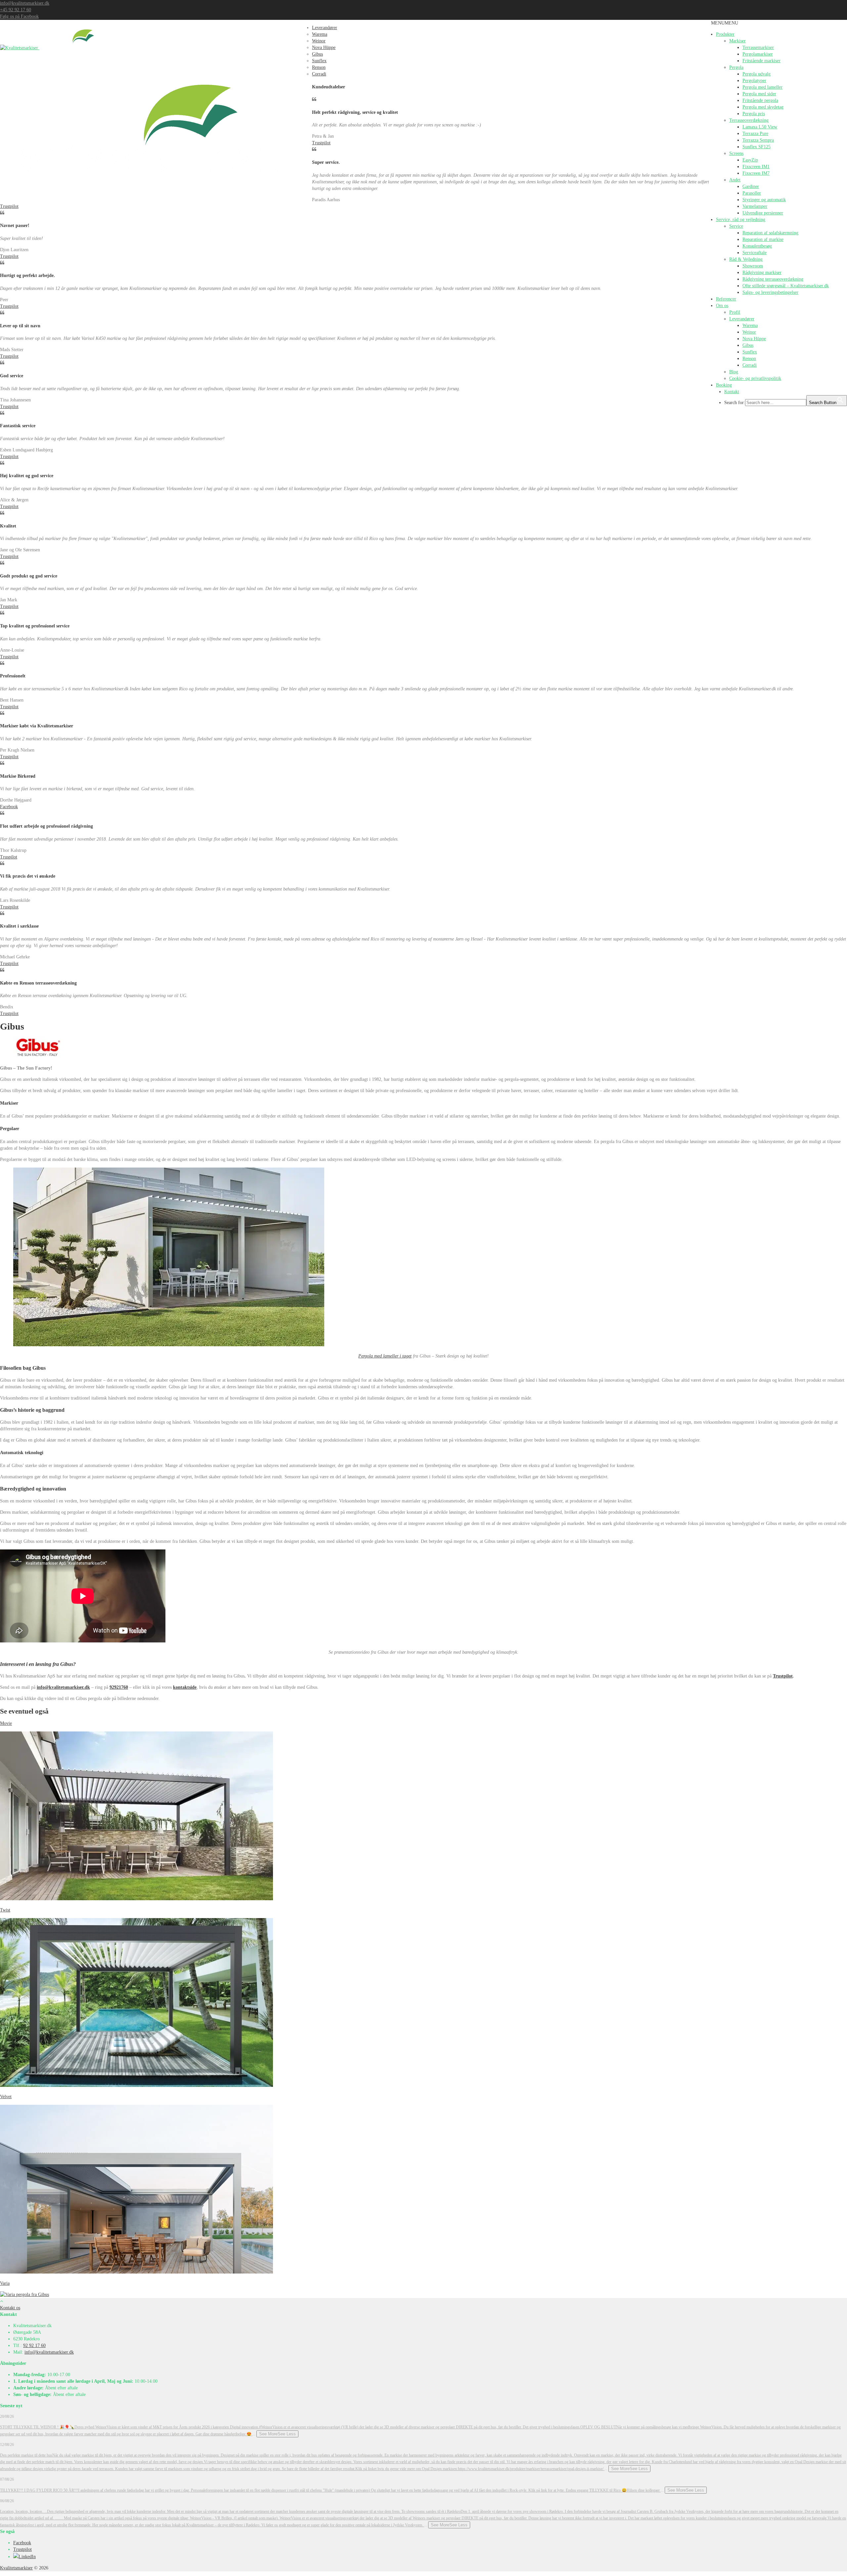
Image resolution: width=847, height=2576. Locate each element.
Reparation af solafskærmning (770, 233)
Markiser (737, 41)
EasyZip (750, 160)
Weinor (749, 332)
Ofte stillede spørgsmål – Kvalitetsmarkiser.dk (786, 286)
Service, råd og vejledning (741, 220)
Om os (722, 306)
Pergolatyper (754, 81)
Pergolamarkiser (758, 54)
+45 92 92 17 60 (16, 10)
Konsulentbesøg (757, 246)
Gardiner (751, 186)
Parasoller (752, 193)
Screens (736, 153)
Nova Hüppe (754, 339)
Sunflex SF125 (757, 147)
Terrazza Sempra (758, 140)
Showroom (753, 266)
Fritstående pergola (760, 100)
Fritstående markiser (761, 61)
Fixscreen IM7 (756, 173)
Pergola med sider (759, 94)
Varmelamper (755, 206)
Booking (724, 385)
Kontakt (732, 392)
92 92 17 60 (34, 2346)
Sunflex (750, 352)
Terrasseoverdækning (749, 120)
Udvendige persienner (763, 213)
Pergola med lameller (762, 87)
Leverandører (742, 319)
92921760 (119, 1687)
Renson (749, 359)
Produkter (725, 34)
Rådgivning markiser (762, 273)
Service (736, 226)
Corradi (750, 365)
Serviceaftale (755, 253)
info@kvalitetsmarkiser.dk (25, 3)
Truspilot (9, 857)
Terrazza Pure (755, 134)
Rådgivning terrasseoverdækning (773, 279)
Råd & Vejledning (746, 259)
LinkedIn (27, 2557)
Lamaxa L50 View (760, 127)
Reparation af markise (763, 239)
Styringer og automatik (764, 200)
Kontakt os (10, 2308)
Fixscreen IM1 (756, 167)
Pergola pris (754, 114)
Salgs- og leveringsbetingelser (770, 292)
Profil (735, 312)
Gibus (748, 345)
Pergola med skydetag (763, 107)
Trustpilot (321, 143)
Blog (734, 372)
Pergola (736, 67)
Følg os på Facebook (19, 16)
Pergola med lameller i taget (385, 1356)
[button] (725, 23)
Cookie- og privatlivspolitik (755, 378)
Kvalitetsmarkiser (16, 2568)
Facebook (9, 807)
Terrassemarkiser (758, 47)
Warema (750, 325)
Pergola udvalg (757, 74)
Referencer (726, 299)
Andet (735, 180)
